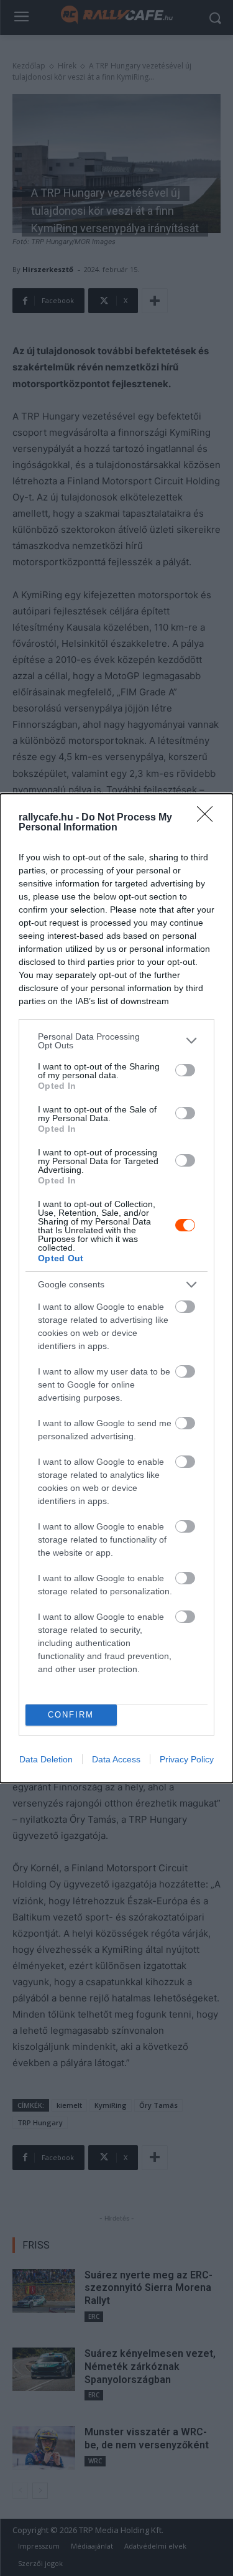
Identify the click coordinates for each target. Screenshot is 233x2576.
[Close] (209, 818)
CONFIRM (71, 1715)
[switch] (185, 1070)
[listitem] (116, 1041)
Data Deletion (46, 1759)
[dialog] (116, 1288)
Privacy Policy (187, 1759)
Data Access (116, 1759)
